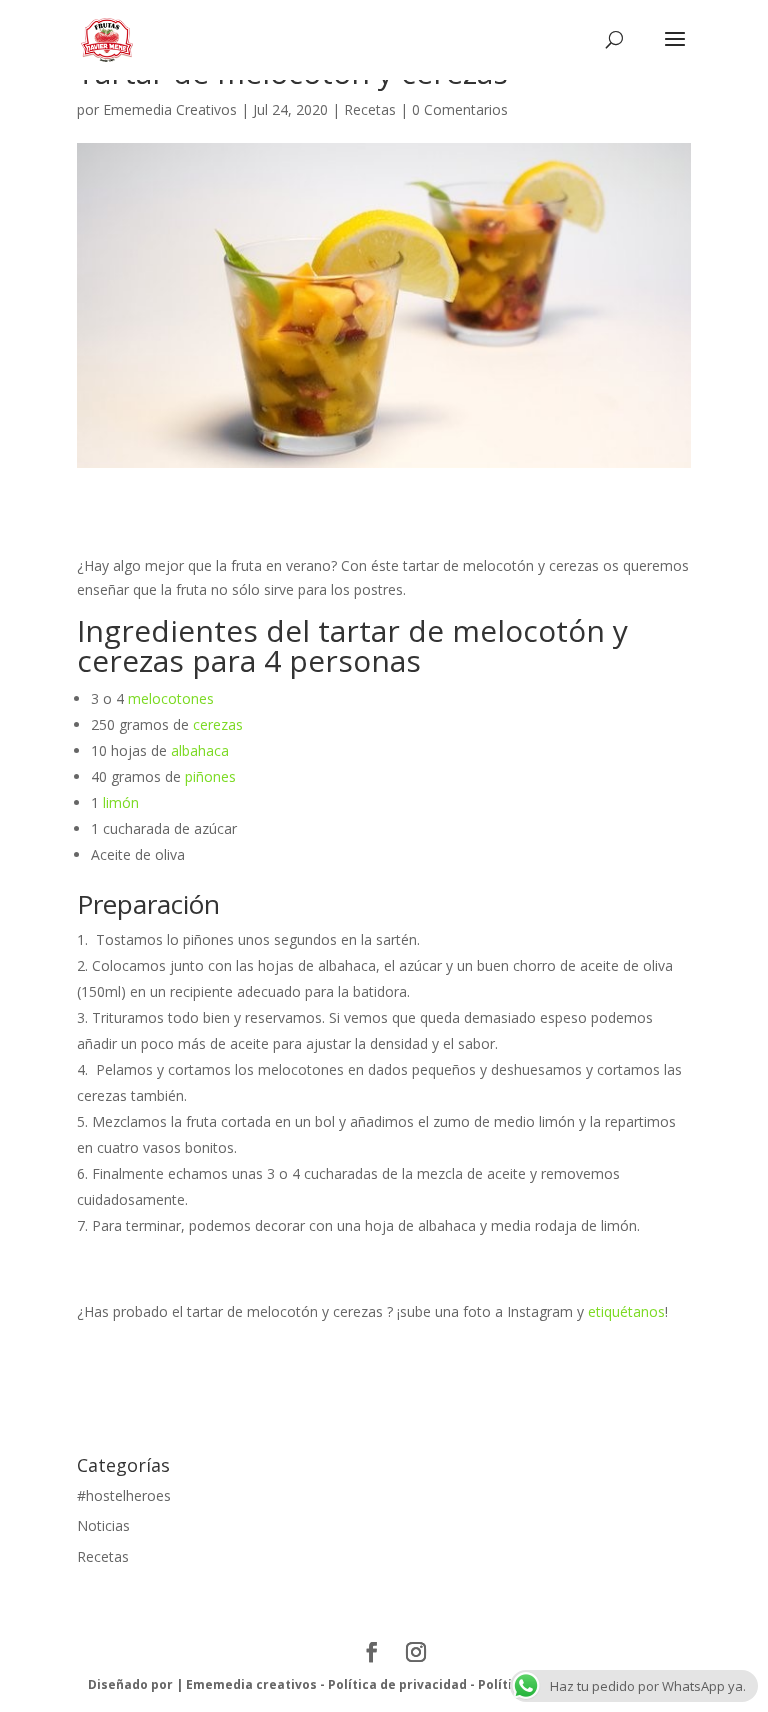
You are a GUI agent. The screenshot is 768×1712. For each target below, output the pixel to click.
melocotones (171, 698)
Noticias (103, 1525)
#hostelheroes (124, 1495)
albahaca (200, 750)
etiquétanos (626, 1311)
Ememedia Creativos (170, 109)
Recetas (370, 109)
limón (121, 802)
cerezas (218, 724)
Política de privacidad (397, 1684)
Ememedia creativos (251, 1684)
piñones (210, 776)
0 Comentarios (460, 109)
